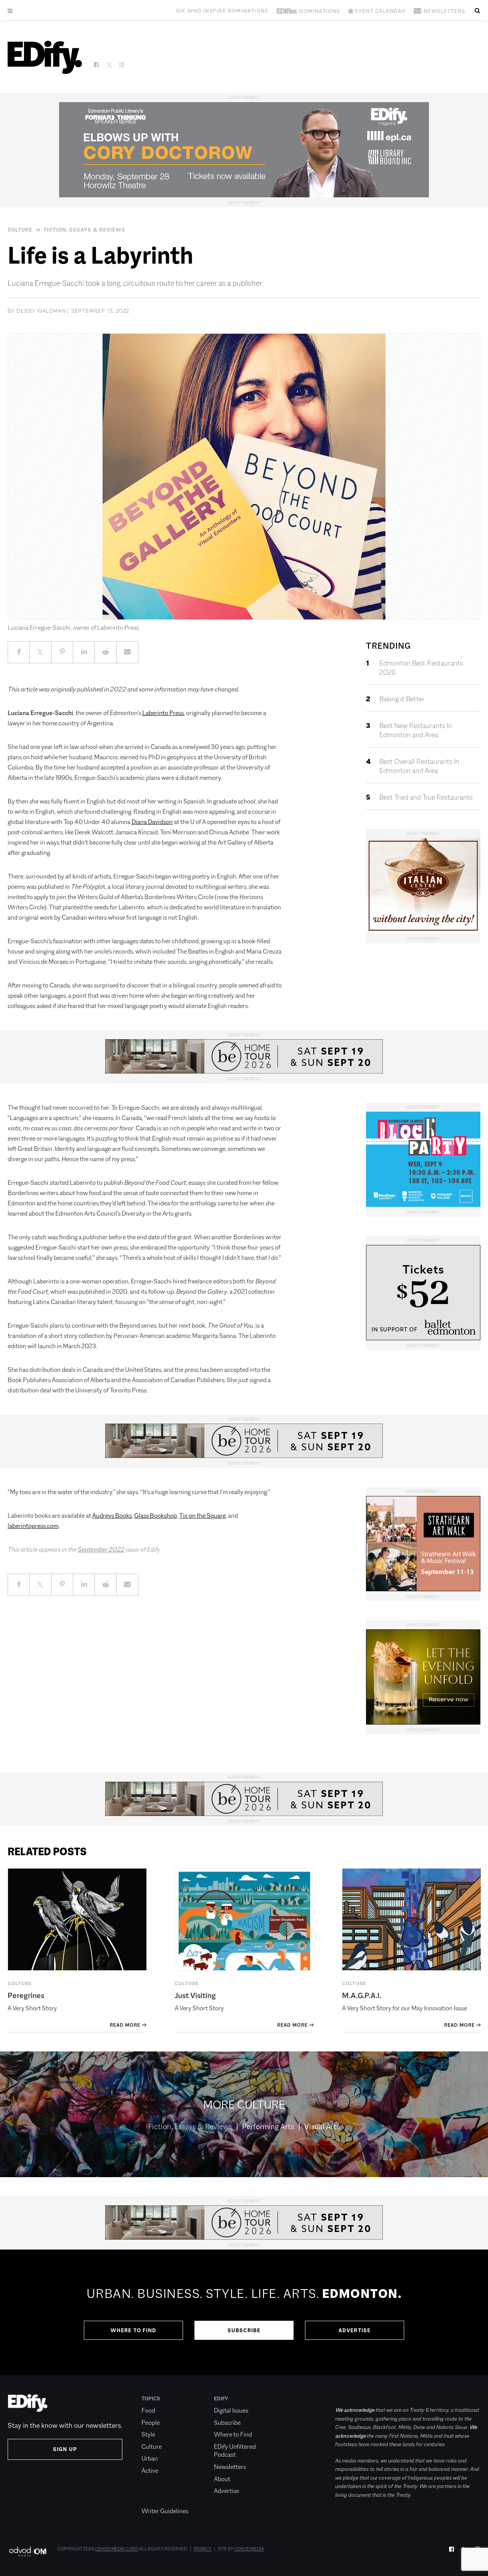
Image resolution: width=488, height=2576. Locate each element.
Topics (151, 2398)
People (151, 2423)
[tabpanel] (244, 2312)
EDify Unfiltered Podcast (235, 2451)
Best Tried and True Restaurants (426, 797)
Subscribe (244, 2330)
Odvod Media (249, 2549)
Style (148, 2434)
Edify (221, 2398)
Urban (150, 2458)
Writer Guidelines (165, 2511)
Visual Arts (322, 2126)
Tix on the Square (202, 1516)
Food (148, 2410)
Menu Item (156, 2499)
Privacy (203, 2549)
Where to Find (134, 2330)
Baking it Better (402, 699)
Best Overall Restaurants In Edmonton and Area (419, 766)
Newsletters (230, 2467)
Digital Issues (231, 2410)
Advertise (355, 2330)
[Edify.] (45, 57)
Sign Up (65, 2449)
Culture (20, 230)
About (222, 2479)
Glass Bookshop (156, 1516)
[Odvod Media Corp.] (28, 2551)
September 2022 (101, 1550)
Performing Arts (268, 2126)
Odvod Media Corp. (117, 2549)
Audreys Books (112, 1516)
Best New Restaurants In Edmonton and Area (416, 730)
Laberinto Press (163, 713)
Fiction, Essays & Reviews (85, 230)
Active (150, 2471)
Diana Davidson (152, 822)
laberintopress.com (33, 1526)
